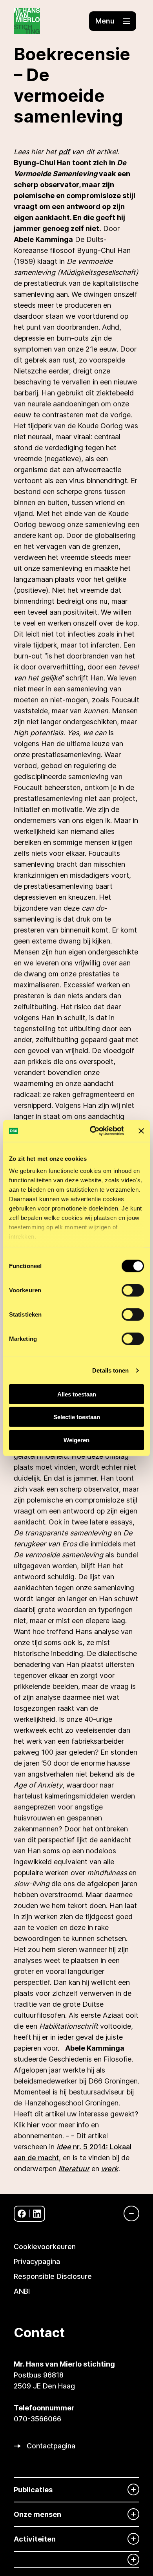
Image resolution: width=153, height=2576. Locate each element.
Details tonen (110, 1370)
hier (34, 2125)
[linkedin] (37, 2214)
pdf (64, 152)
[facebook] (22, 2214)
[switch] (133, 1290)
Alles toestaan (77, 1394)
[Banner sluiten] (141, 1131)
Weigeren (76, 1440)
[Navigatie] (127, 2213)
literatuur (74, 2169)
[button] (113, 21)
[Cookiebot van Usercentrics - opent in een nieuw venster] (93, 1131)
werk (110, 2169)
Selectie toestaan (77, 1417)
